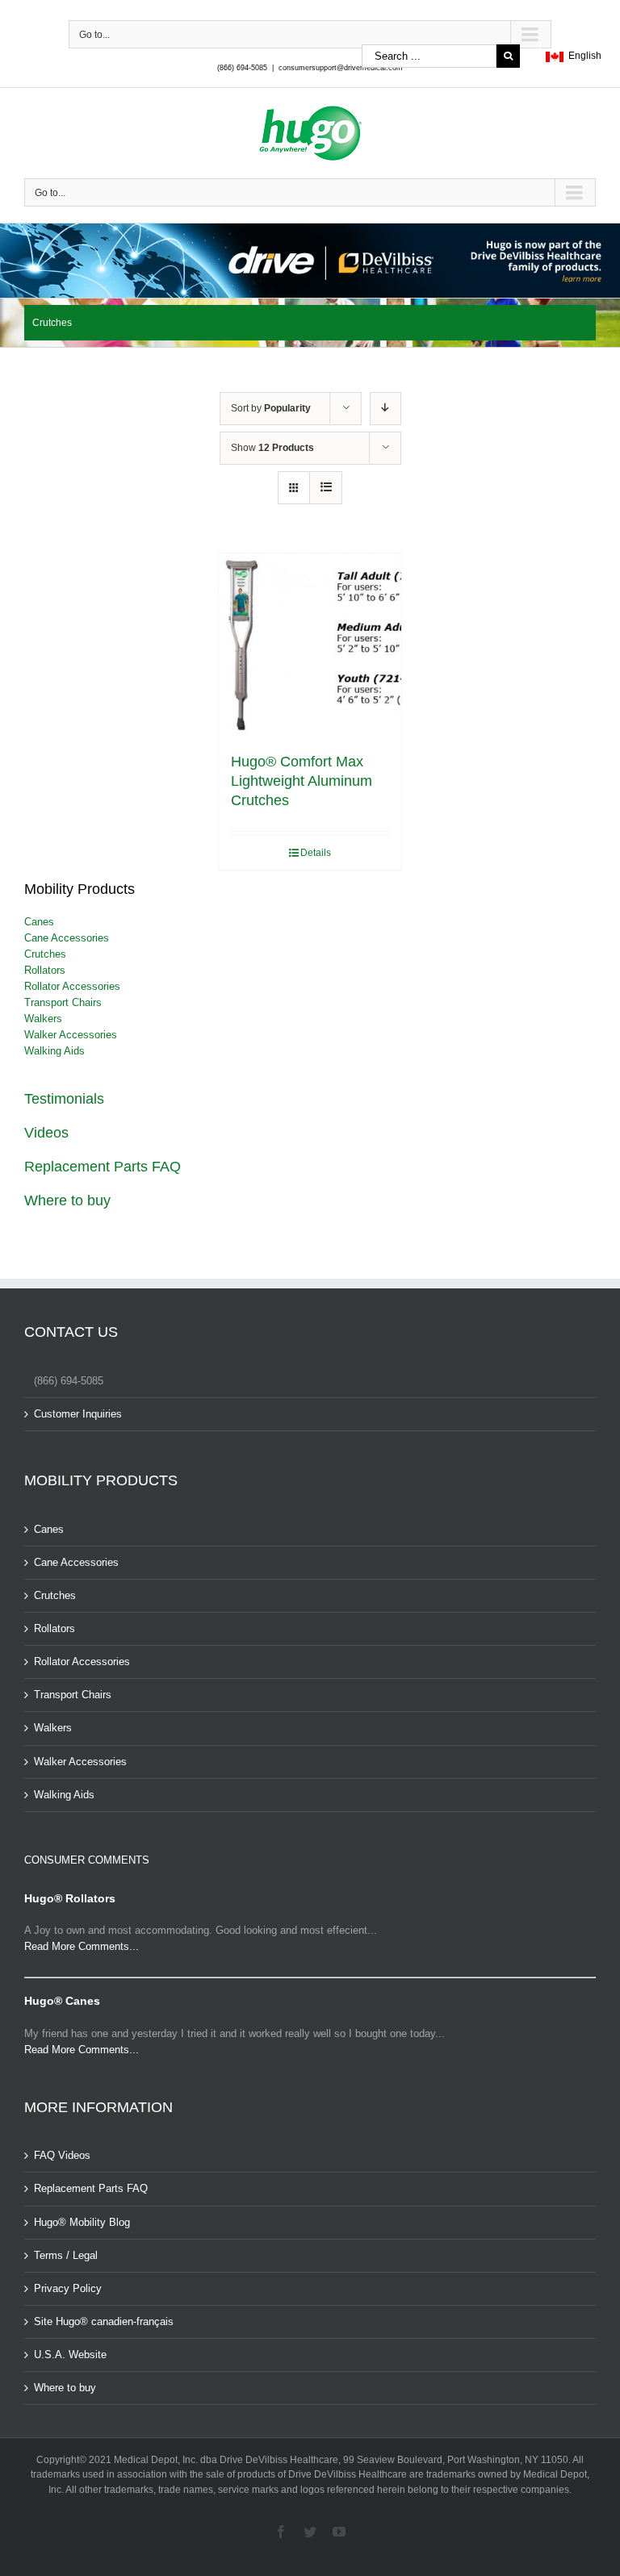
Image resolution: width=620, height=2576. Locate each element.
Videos (46, 1133)
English (582, 56)
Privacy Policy (68, 2288)
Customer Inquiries (78, 1414)
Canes (39, 922)
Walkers (43, 1019)
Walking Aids (54, 1051)
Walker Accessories (71, 1035)
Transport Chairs (63, 1002)
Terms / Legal (66, 2255)
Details (316, 853)
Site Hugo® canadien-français (104, 2321)
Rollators (45, 970)
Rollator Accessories (72, 986)
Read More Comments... (82, 1946)
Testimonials (64, 1099)
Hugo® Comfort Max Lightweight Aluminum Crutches (302, 781)
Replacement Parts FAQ (103, 1167)
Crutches (45, 954)
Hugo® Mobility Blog (82, 2222)
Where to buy (67, 1200)
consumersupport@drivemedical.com (341, 68)
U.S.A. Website (70, 2355)
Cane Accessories (67, 938)
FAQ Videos (62, 2155)
